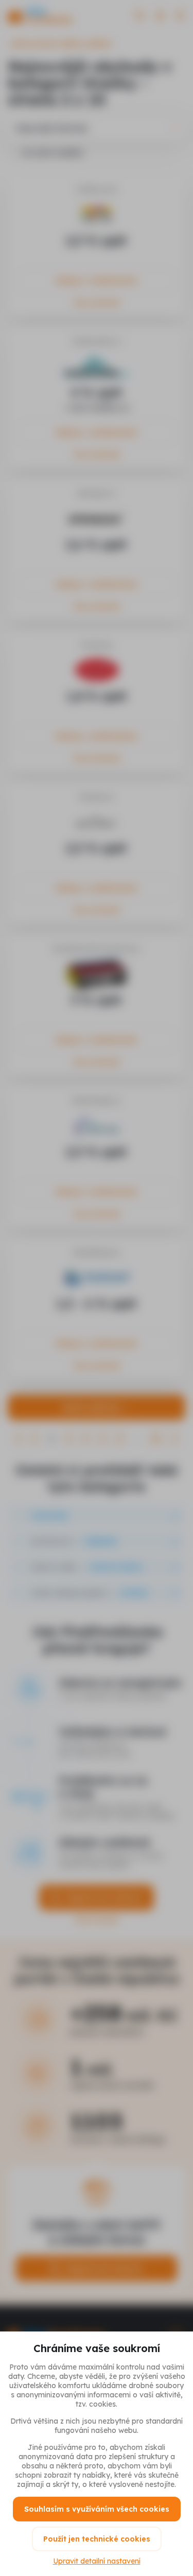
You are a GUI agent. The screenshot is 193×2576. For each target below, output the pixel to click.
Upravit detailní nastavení (97, 2561)
